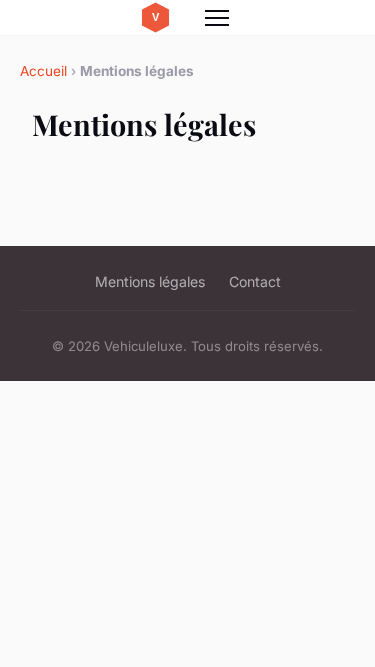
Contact (255, 281)
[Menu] (217, 18)
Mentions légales (150, 281)
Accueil (43, 71)
